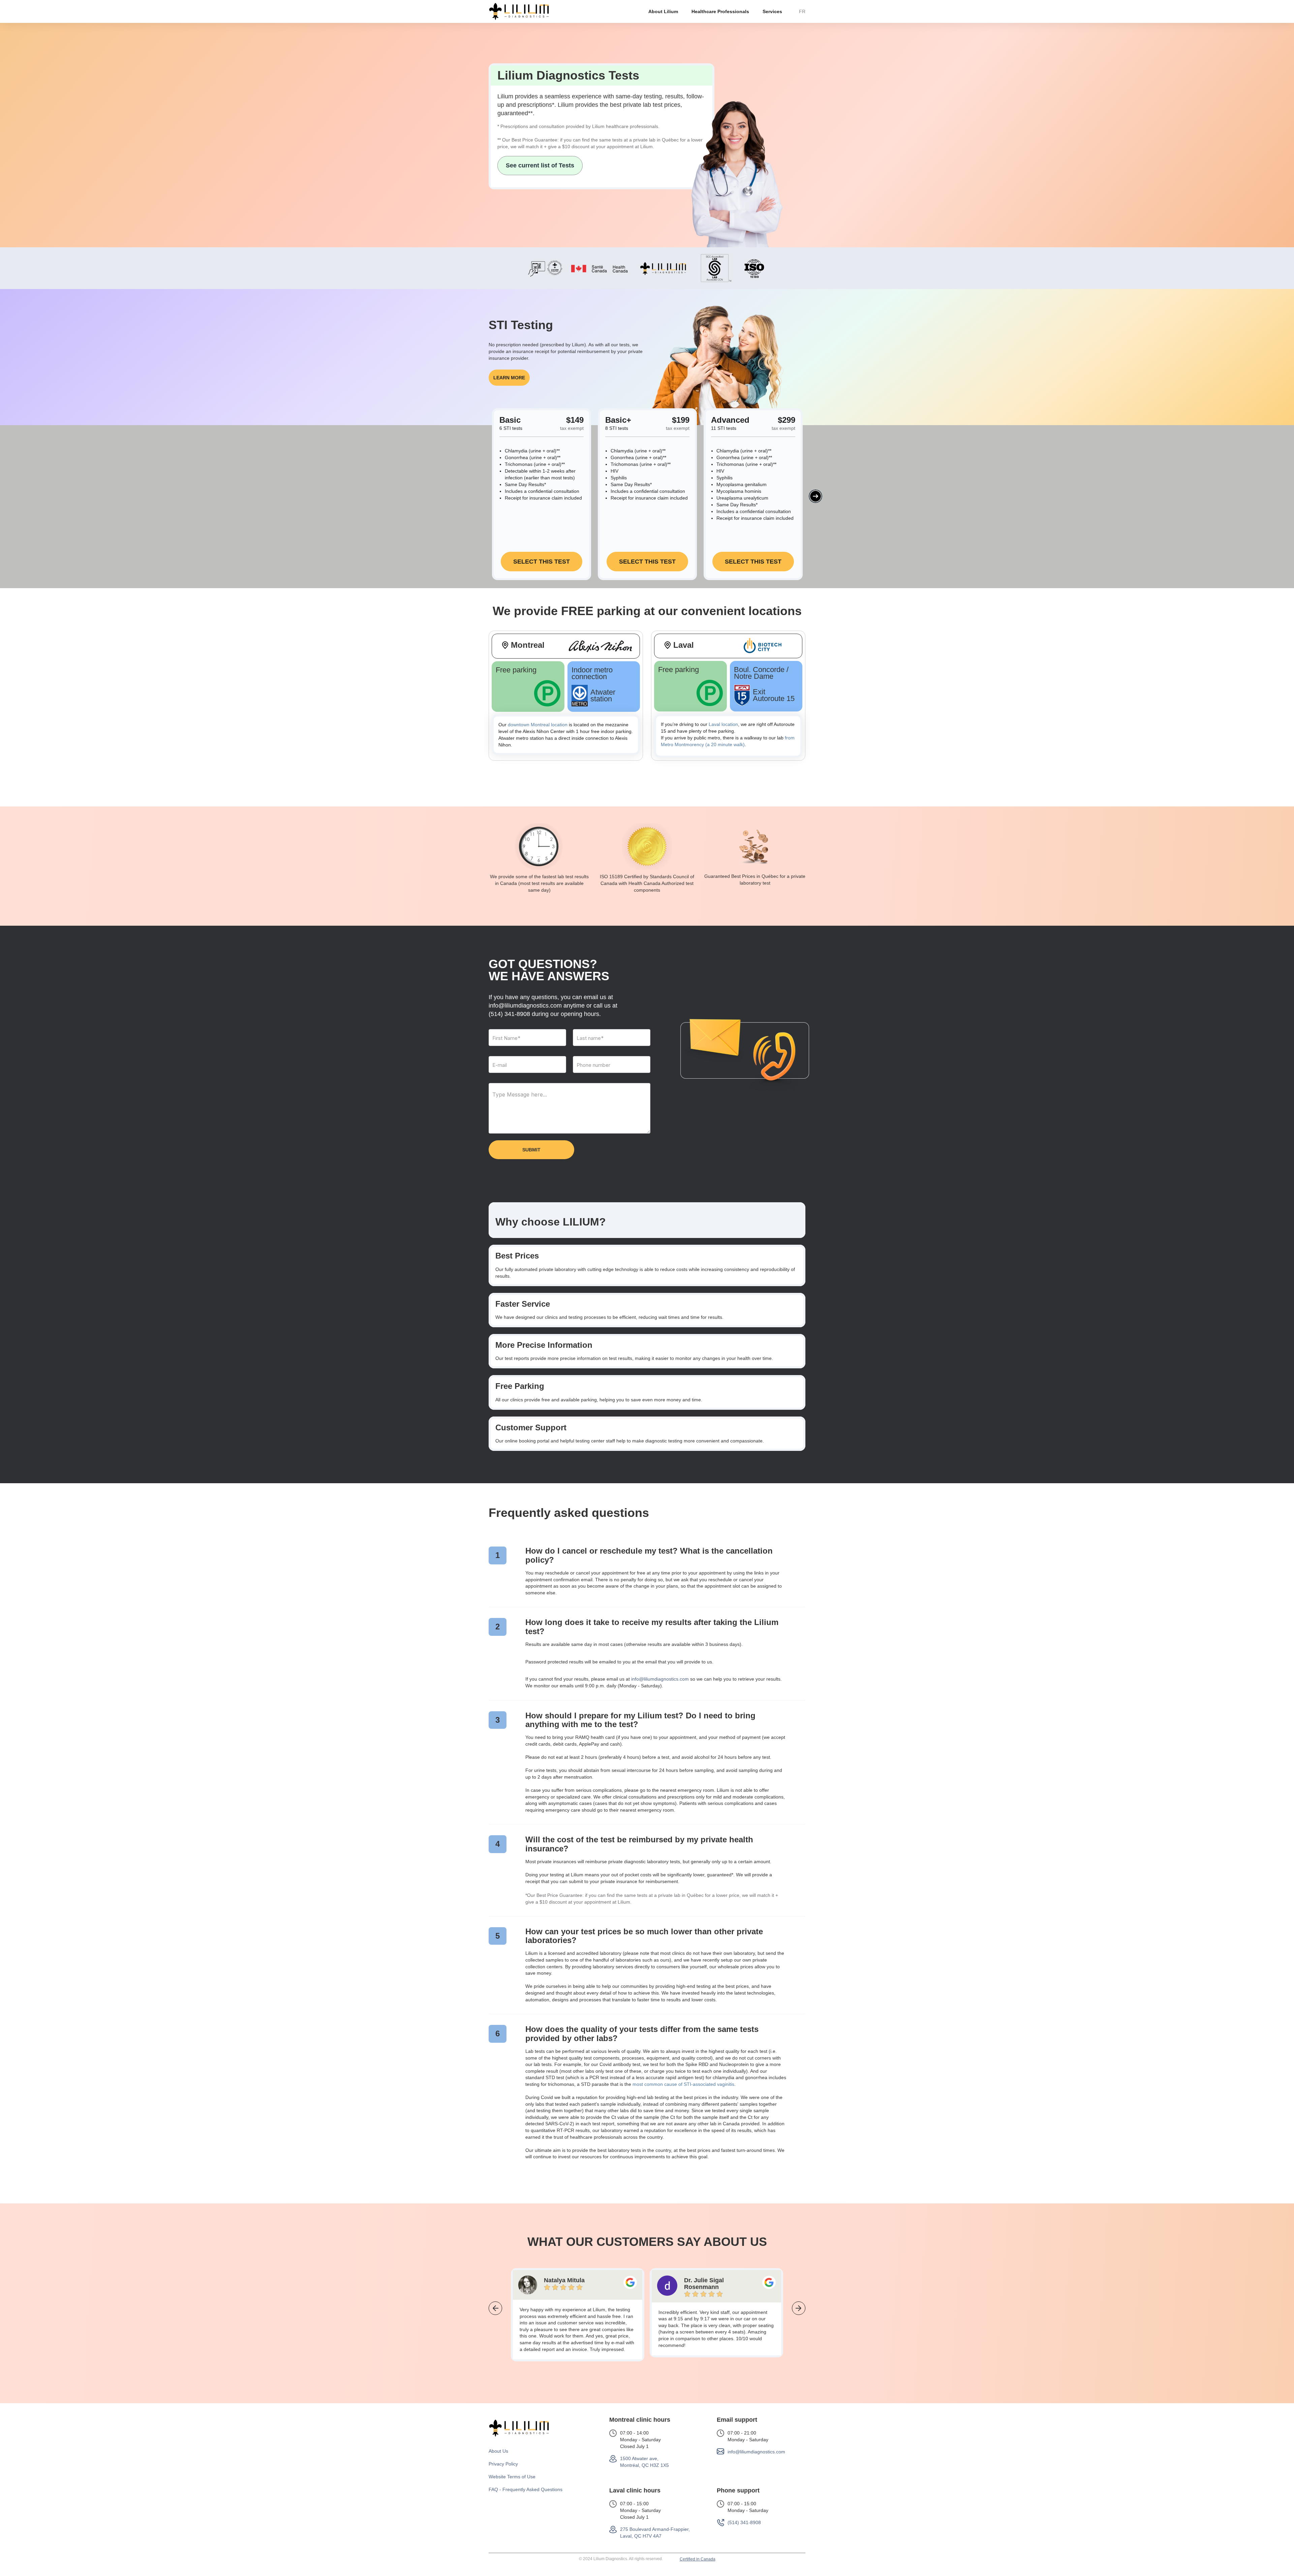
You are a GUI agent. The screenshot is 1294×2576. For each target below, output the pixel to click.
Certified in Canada (698, 2559)
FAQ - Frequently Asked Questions (526, 2489)
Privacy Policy (503, 2464)
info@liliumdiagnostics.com (660, 1679)
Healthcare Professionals (720, 11)
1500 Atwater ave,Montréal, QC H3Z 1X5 (644, 2462)
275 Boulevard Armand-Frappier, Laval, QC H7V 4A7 (655, 2533)
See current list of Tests (540, 165)
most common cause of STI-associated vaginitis (683, 2084)
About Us (498, 2451)
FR (802, 11)
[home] (519, 11)
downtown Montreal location (538, 725)
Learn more (509, 378)
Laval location (723, 724)
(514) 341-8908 (509, 1014)
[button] (663, 11)
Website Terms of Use (512, 2477)
